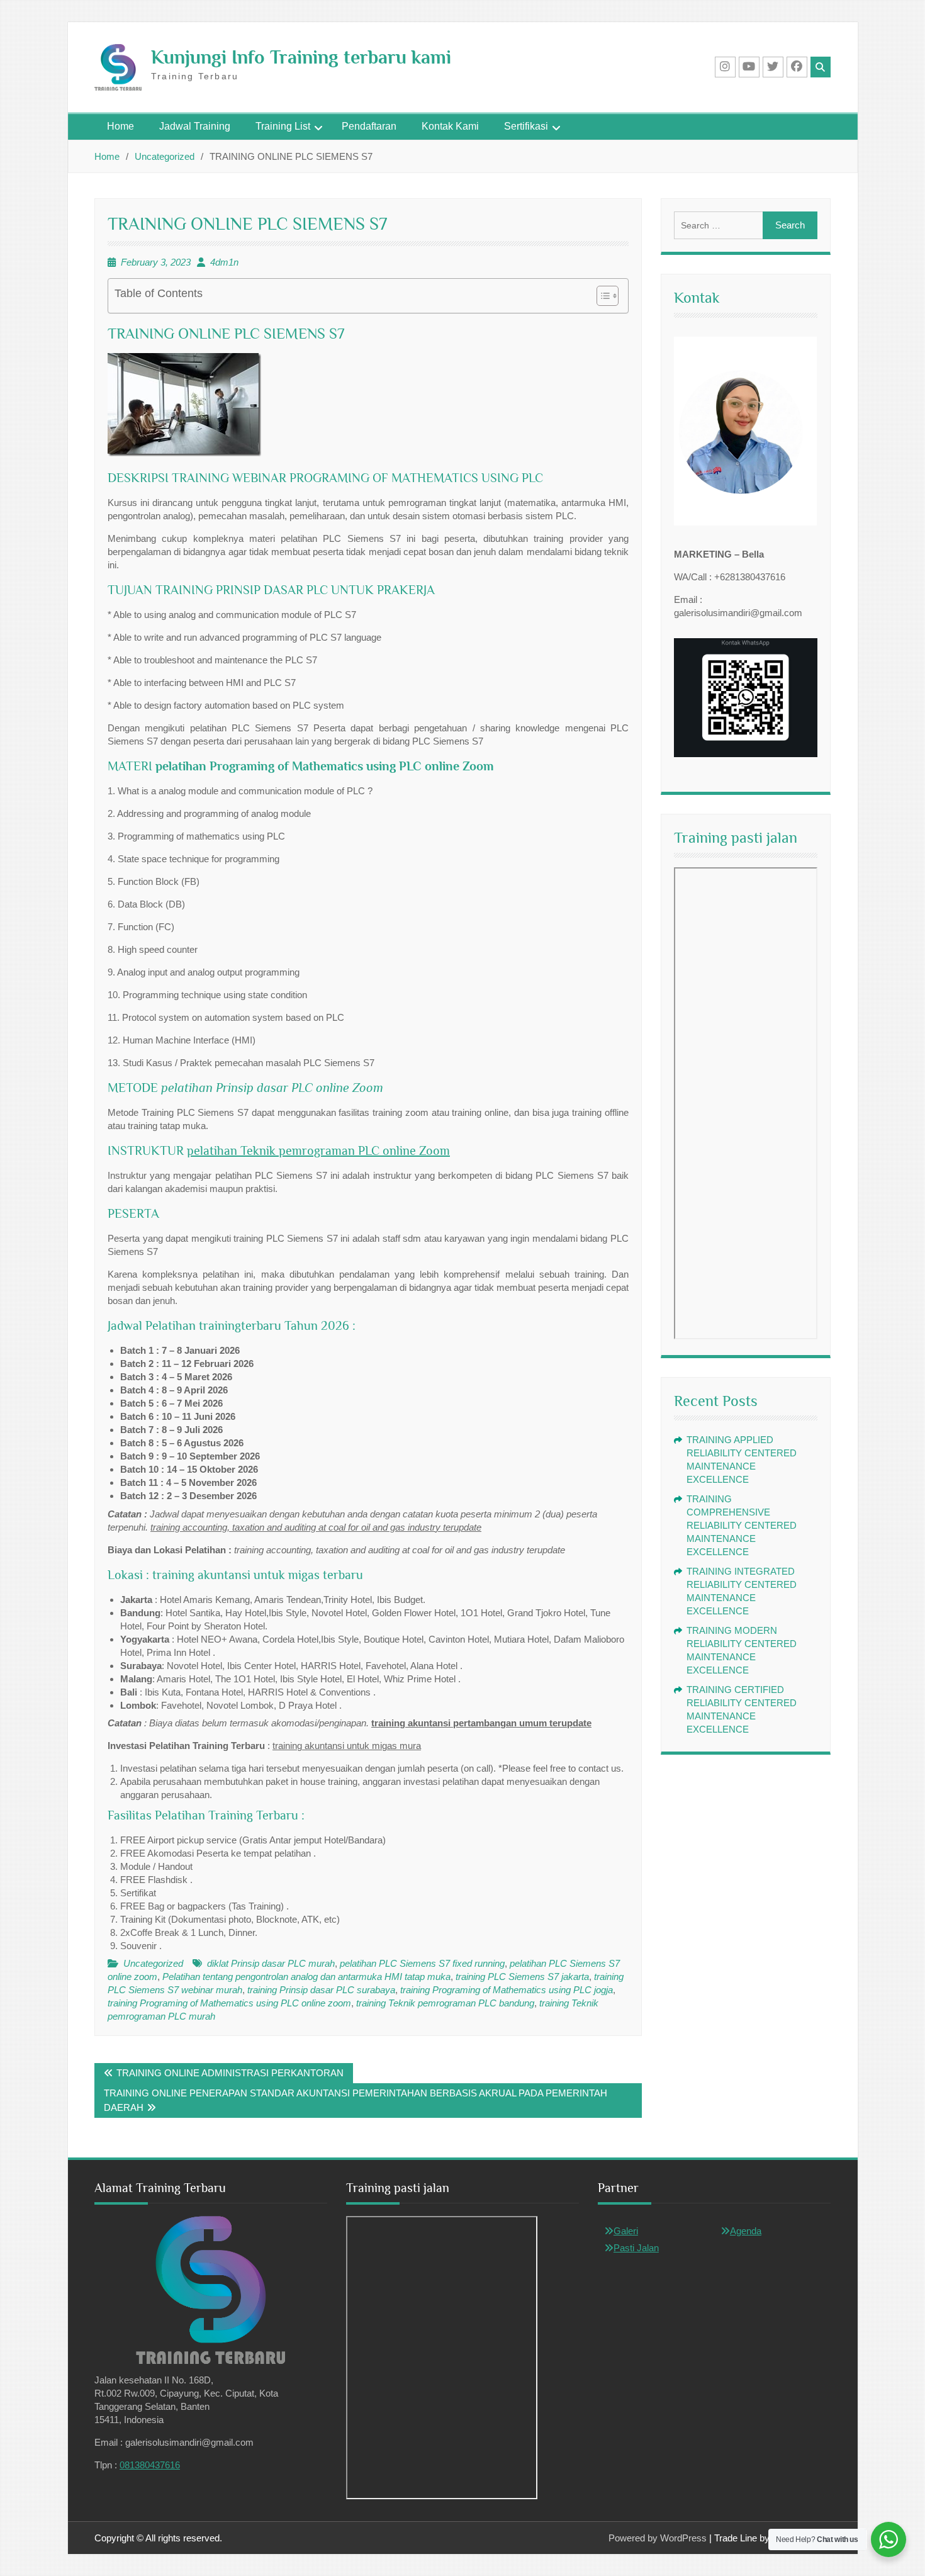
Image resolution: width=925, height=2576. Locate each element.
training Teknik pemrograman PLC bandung (445, 2003)
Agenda (746, 2231)
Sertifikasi (526, 126)
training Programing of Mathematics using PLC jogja (507, 1990)
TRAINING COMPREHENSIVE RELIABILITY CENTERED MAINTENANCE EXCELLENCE (742, 1525)
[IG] (725, 67)
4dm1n (224, 262)
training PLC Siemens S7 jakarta (522, 1977)
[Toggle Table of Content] (601, 296)
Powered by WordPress (658, 2538)
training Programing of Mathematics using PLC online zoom (229, 2003)
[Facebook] (797, 67)
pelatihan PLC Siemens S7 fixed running (422, 1963)
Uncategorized (153, 1963)
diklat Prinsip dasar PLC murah (271, 1963)
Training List (283, 126)
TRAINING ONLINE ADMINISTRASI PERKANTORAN (230, 2073)
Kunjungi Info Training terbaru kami (301, 57)
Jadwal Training (195, 126)
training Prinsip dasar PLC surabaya (321, 1990)
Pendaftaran (369, 126)
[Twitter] (773, 67)
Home (121, 126)
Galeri (626, 2231)
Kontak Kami (450, 126)
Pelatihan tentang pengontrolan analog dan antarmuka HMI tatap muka (306, 1977)
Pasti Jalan (636, 2248)
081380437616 (150, 2465)
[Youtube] (749, 67)
